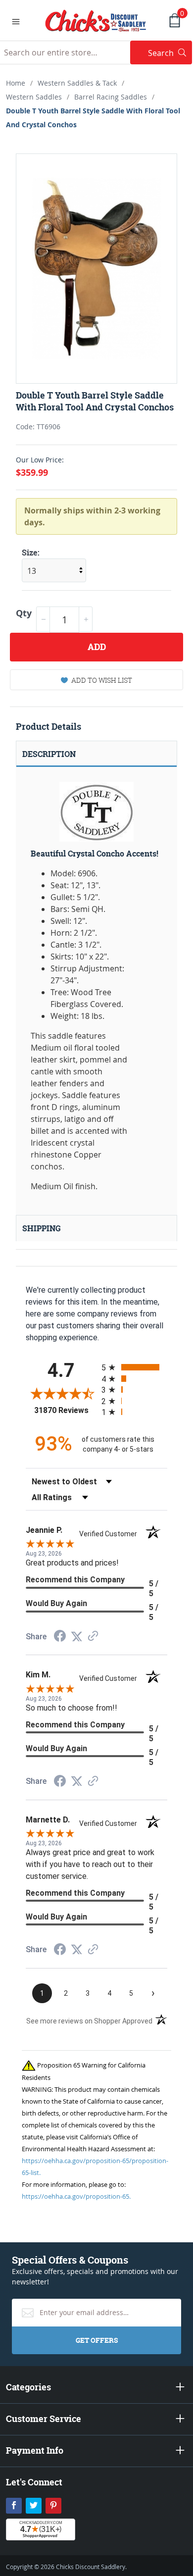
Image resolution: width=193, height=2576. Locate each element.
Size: (31, 553)
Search (170, 53)
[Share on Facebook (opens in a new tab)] (60, 1637)
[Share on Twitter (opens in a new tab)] (77, 1637)
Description (49, 754)
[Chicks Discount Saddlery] (96, 20)
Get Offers (97, 2340)
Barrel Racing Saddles (111, 97)
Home (16, 83)
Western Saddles (34, 97)
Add (97, 647)
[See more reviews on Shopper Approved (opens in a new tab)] (93, 1637)
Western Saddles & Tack (77, 83)
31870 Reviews (65, 1410)
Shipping (42, 1228)
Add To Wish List (102, 680)
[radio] (134, 1367)
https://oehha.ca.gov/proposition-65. (76, 2196)
